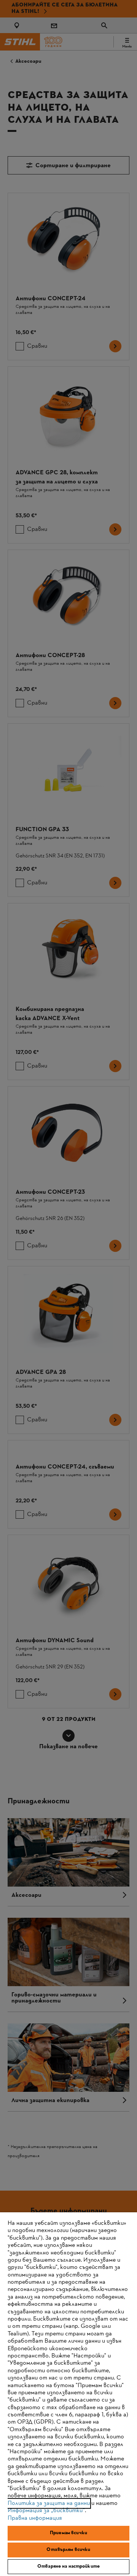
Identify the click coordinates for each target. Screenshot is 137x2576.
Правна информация (35, 2518)
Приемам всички (68, 2533)
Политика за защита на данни (49, 2503)
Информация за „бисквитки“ (46, 2511)
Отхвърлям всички (68, 2550)
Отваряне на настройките (68, 2566)
